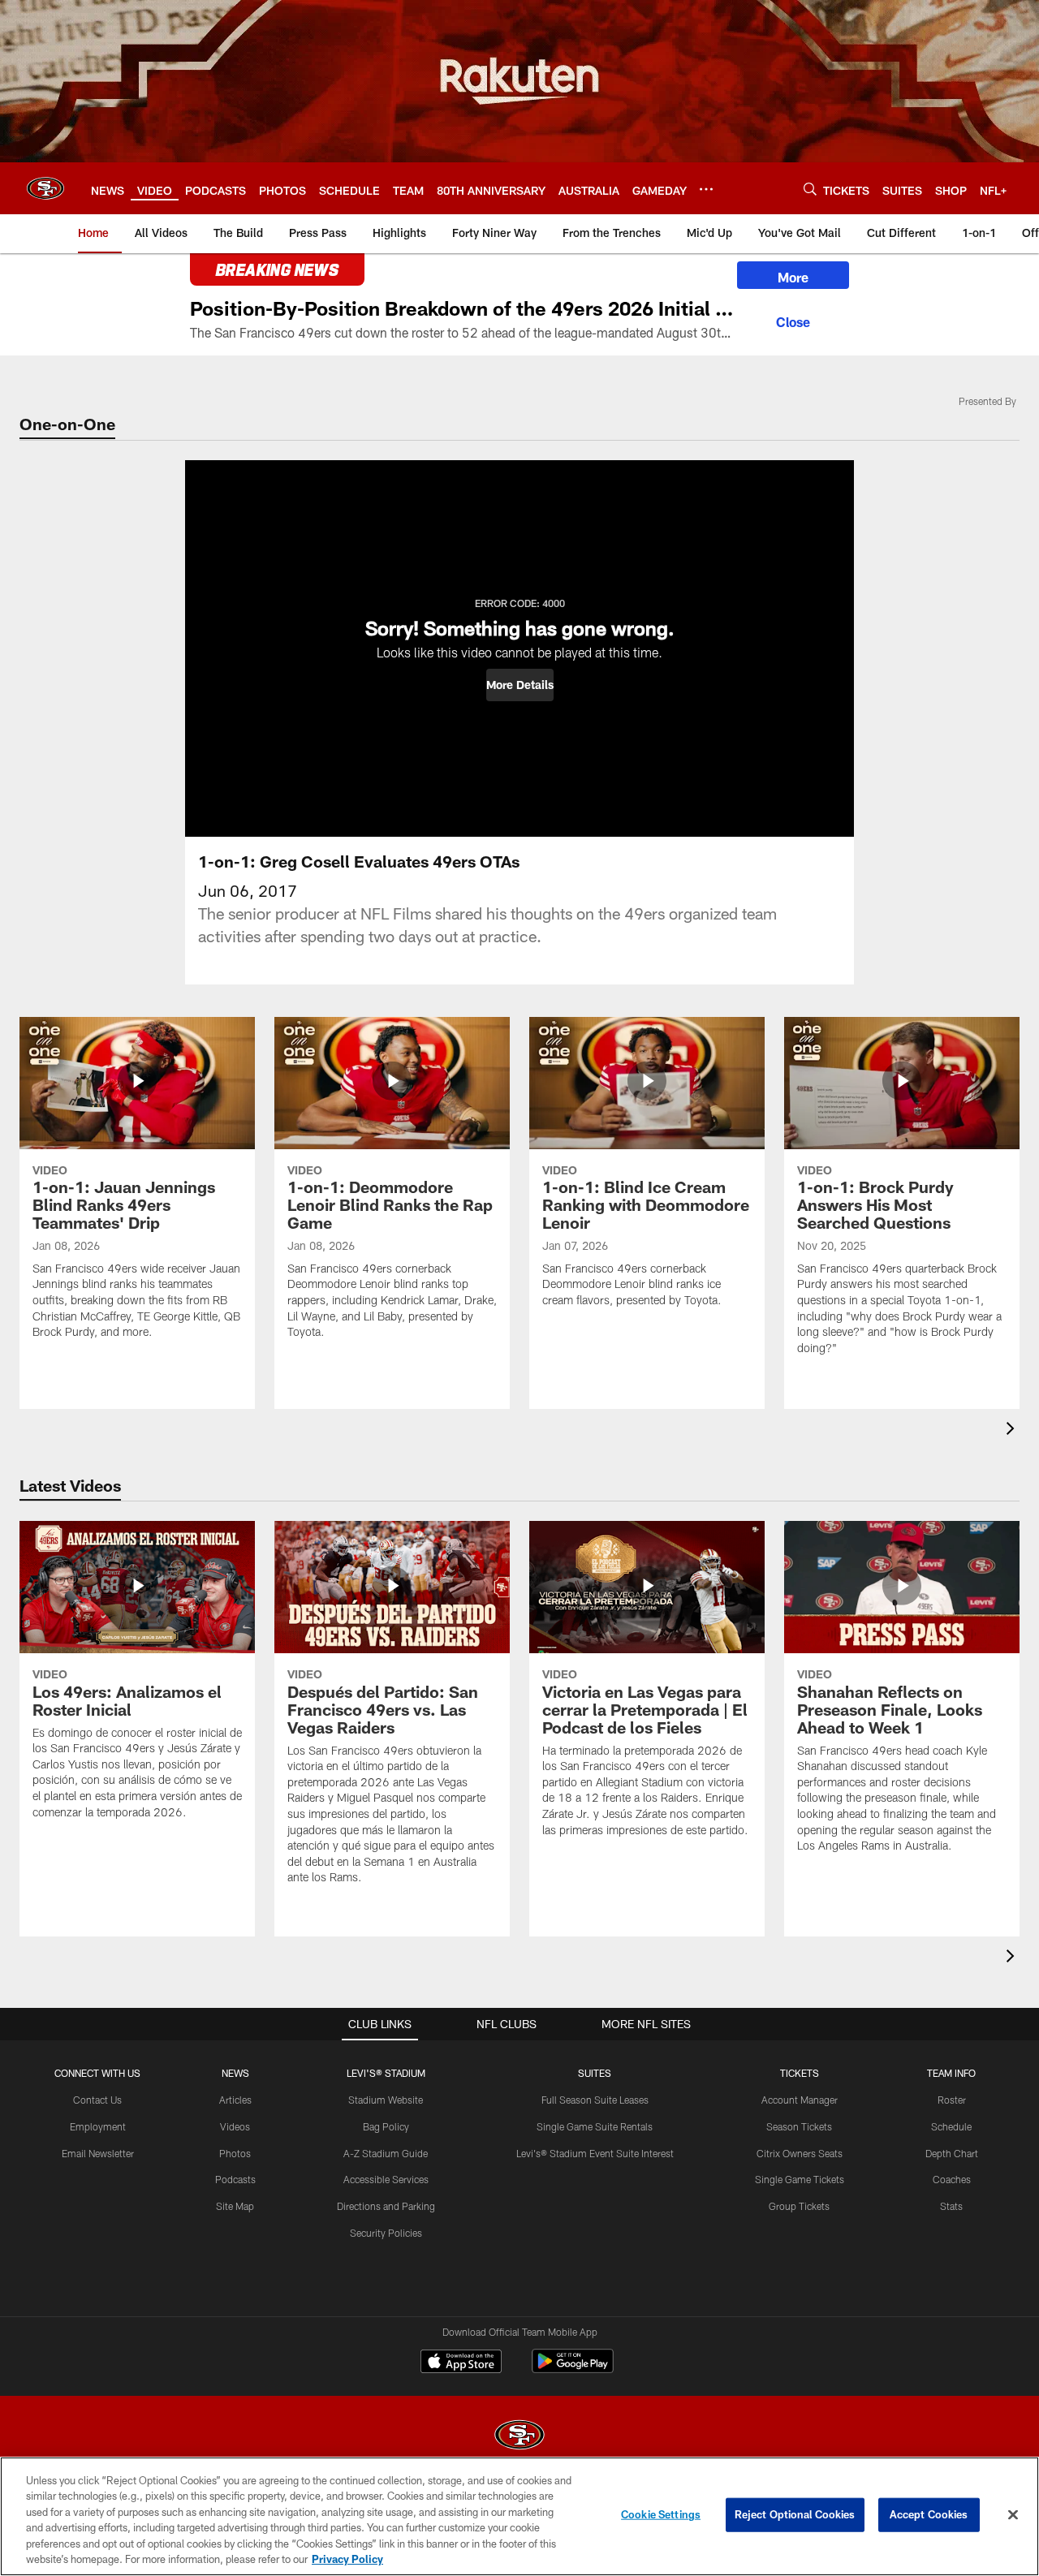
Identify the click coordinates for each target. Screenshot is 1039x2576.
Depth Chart (952, 2153)
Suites (595, 2073)
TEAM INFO (951, 2073)
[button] (520, 685)
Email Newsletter (98, 2153)
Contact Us (97, 2100)
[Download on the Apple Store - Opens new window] (461, 2363)
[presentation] (1013, 1430)
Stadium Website (386, 2100)
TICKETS (800, 2073)
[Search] (810, 189)
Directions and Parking (386, 2206)
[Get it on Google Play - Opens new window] (573, 2369)
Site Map (235, 2206)
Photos (235, 2153)
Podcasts (235, 2179)
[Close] (793, 320)
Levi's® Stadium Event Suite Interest (595, 2153)
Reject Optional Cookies (795, 2514)
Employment (98, 2126)
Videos (235, 2126)
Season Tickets (799, 2126)
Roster (952, 2100)
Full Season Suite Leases (595, 2100)
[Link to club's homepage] (45, 188)
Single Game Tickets (800, 2179)
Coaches (952, 2179)
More (793, 277)
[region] (519, 2516)
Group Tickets (799, 2206)
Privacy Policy (347, 2559)
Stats (951, 2206)
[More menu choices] (706, 189)
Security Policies (386, 2233)
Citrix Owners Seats (800, 2153)
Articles (235, 2100)
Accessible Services (386, 2179)
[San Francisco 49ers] (519, 2437)
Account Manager (800, 2100)
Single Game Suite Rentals (595, 2126)
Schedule (951, 2126)
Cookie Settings (661, 2514)
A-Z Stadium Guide (386, 2153)
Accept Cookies (929, 2514)
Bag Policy (386, 2126)
